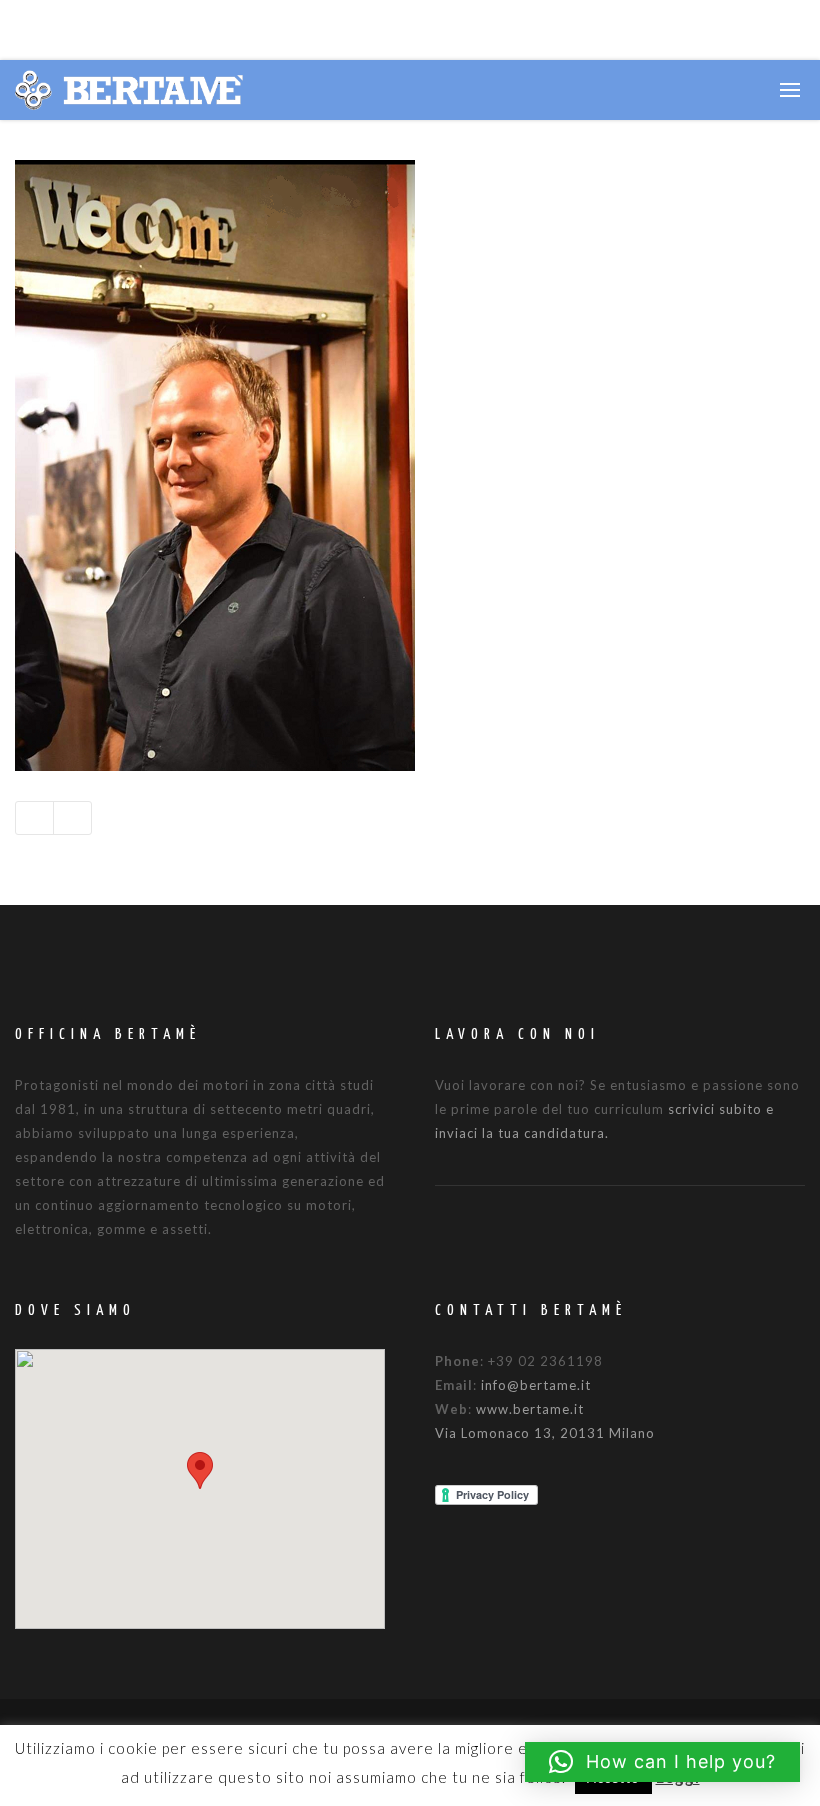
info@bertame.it (536, 1385)
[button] (200, 1470)
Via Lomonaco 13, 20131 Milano (545, 1433)
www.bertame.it (530, 1409)
